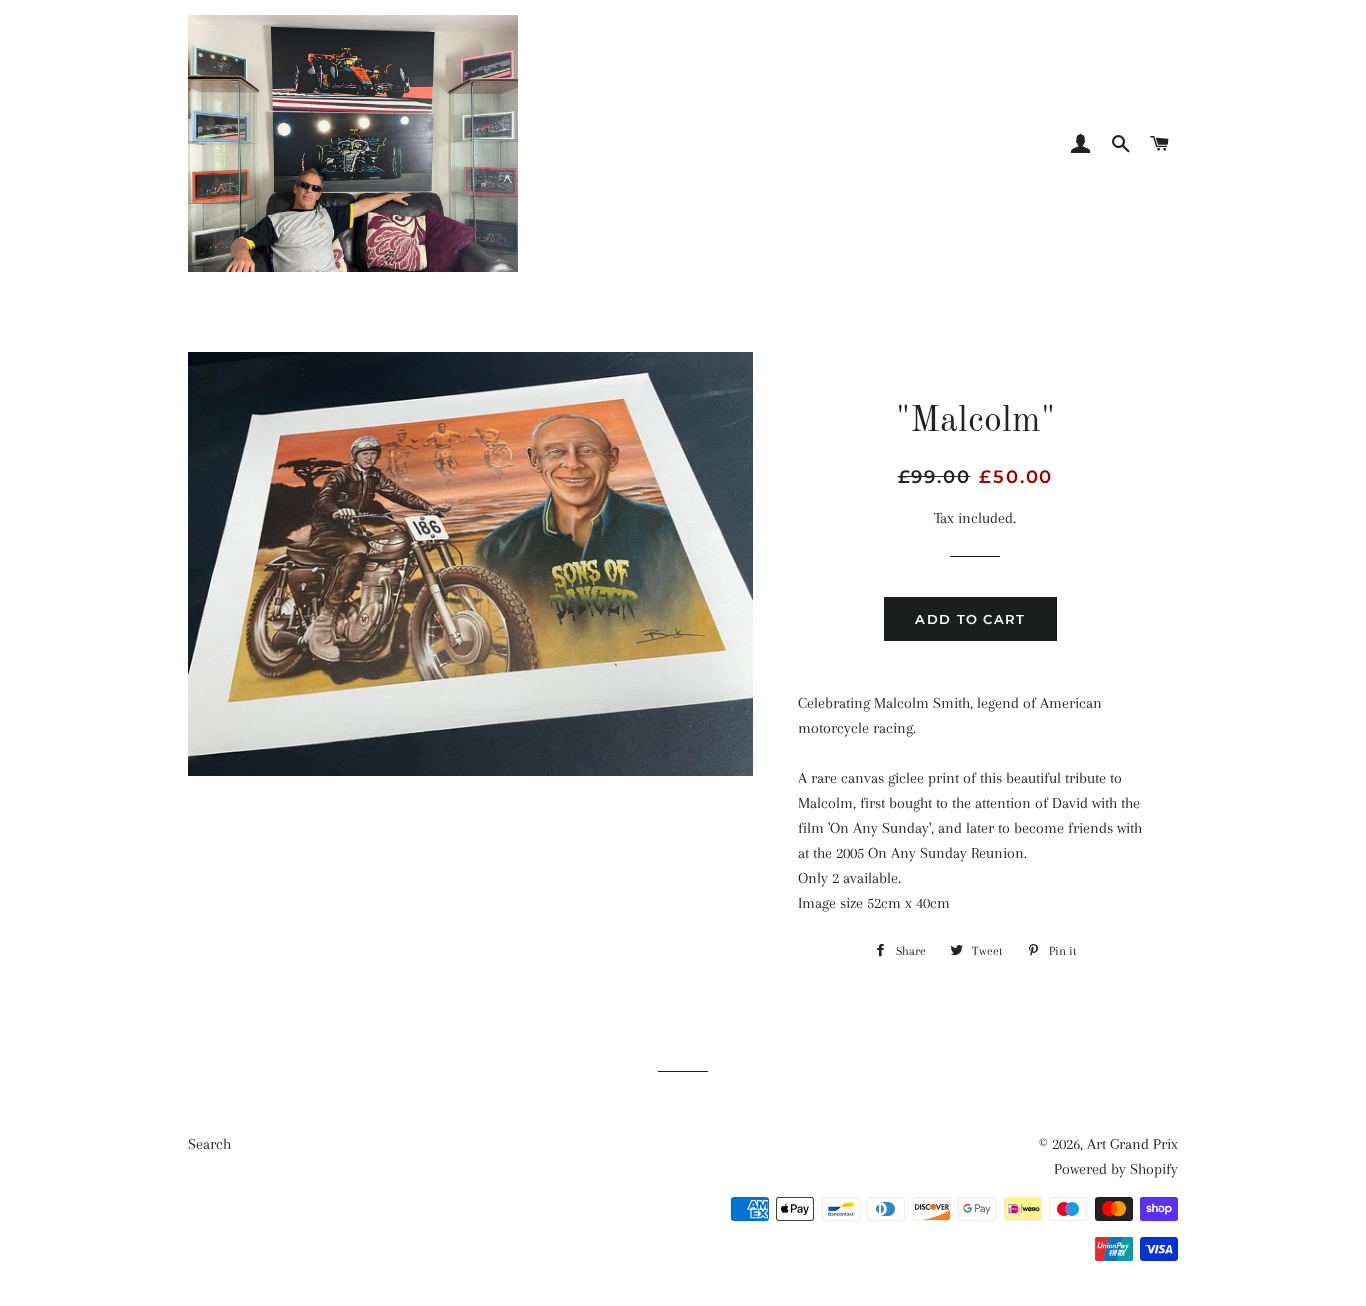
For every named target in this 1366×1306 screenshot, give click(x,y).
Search (209, 1144)
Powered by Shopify (1116, 1169)
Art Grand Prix (1132, 1144)
